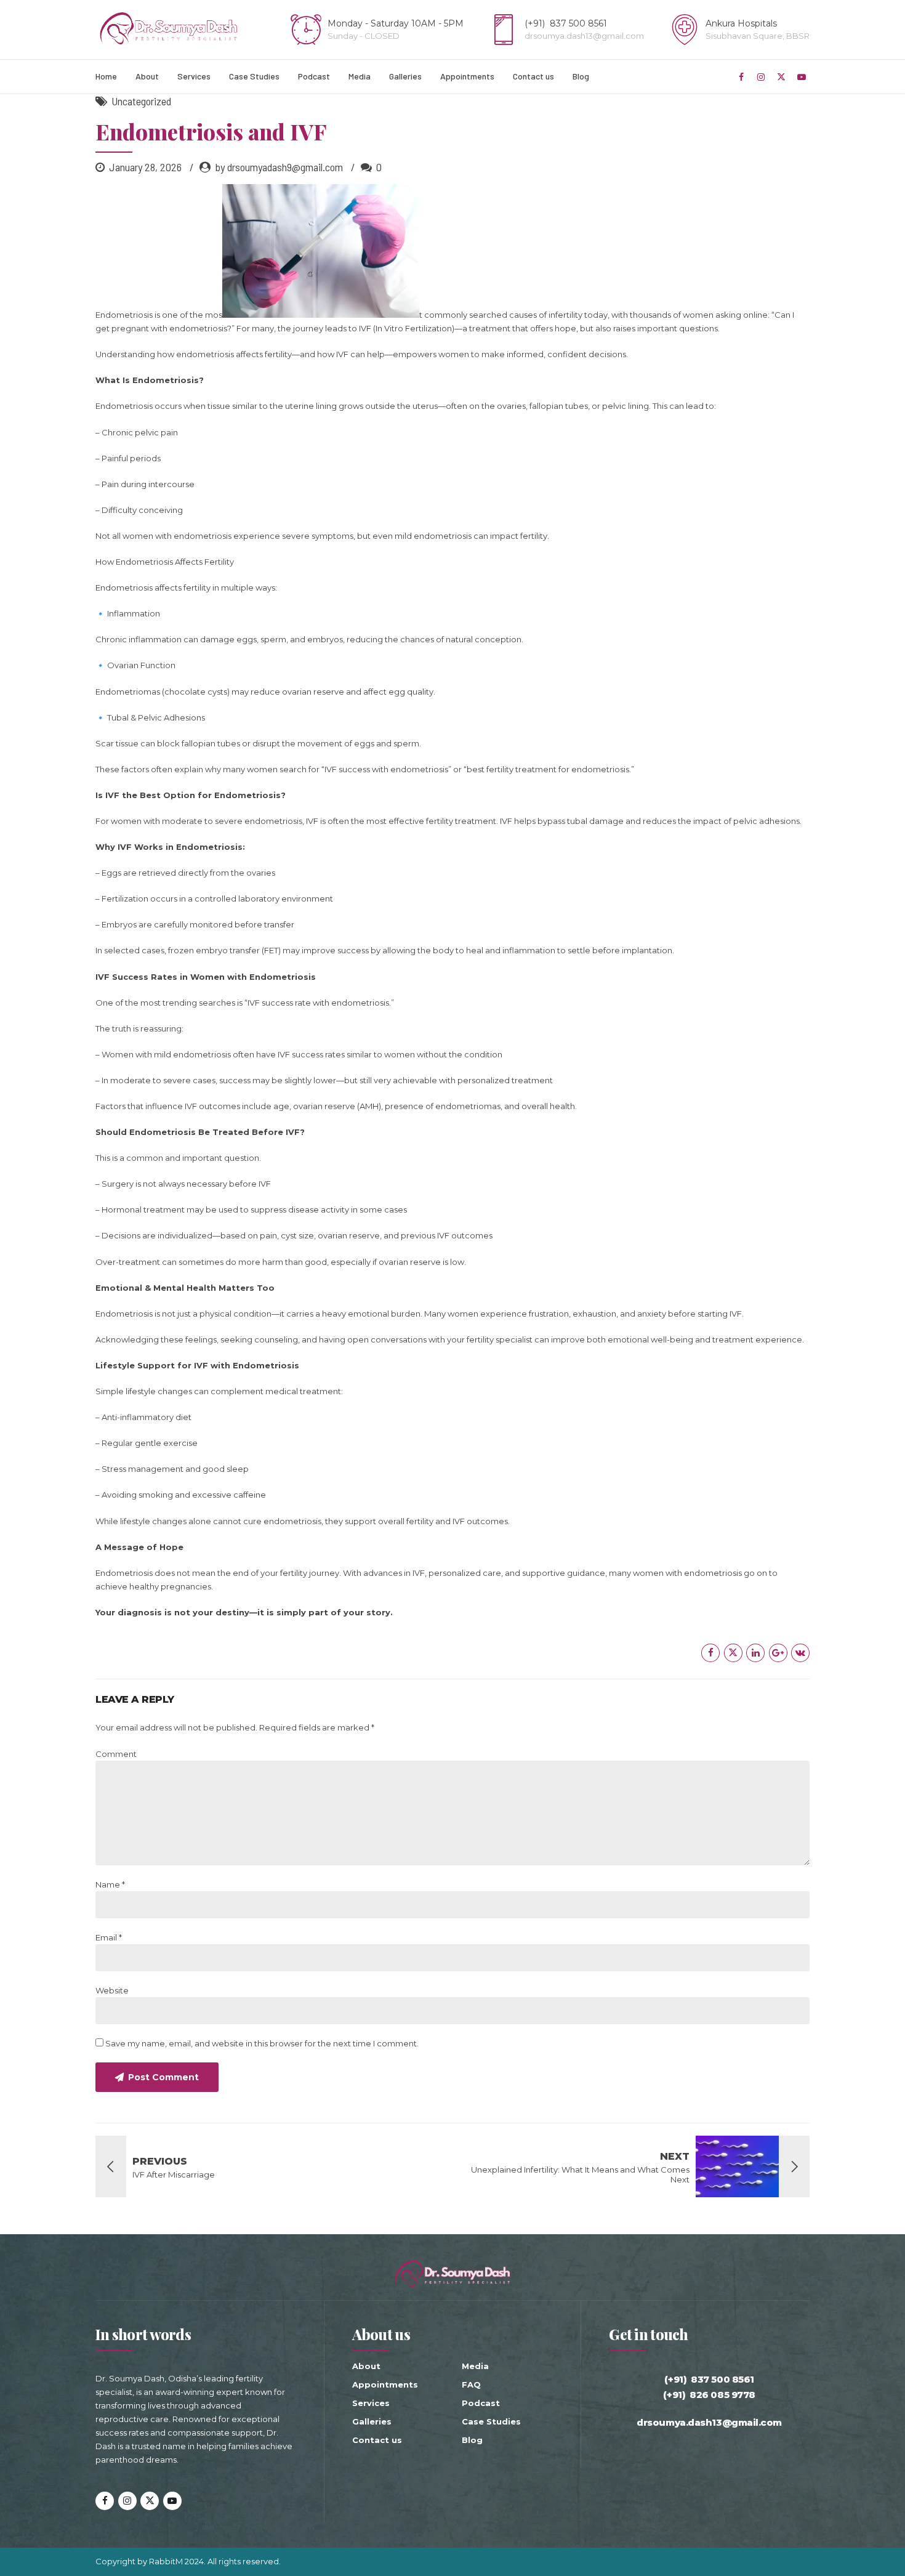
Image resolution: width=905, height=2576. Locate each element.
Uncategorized (141, 101)
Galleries (405, 76)
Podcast (314, 76)
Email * (109, 1937)
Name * (110, 1884)
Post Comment (163, 2077)
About (147, 76)
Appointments (467, 76)
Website (112, 1990)
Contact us (533, 76)
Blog (581, 76)
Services (194, 76)
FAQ (471, 2384)
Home (106, 76)
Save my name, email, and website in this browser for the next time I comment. (262, 2043)
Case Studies (254, 76)
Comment (116, 1754)
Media (360, 76)
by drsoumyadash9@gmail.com (279, 167)
